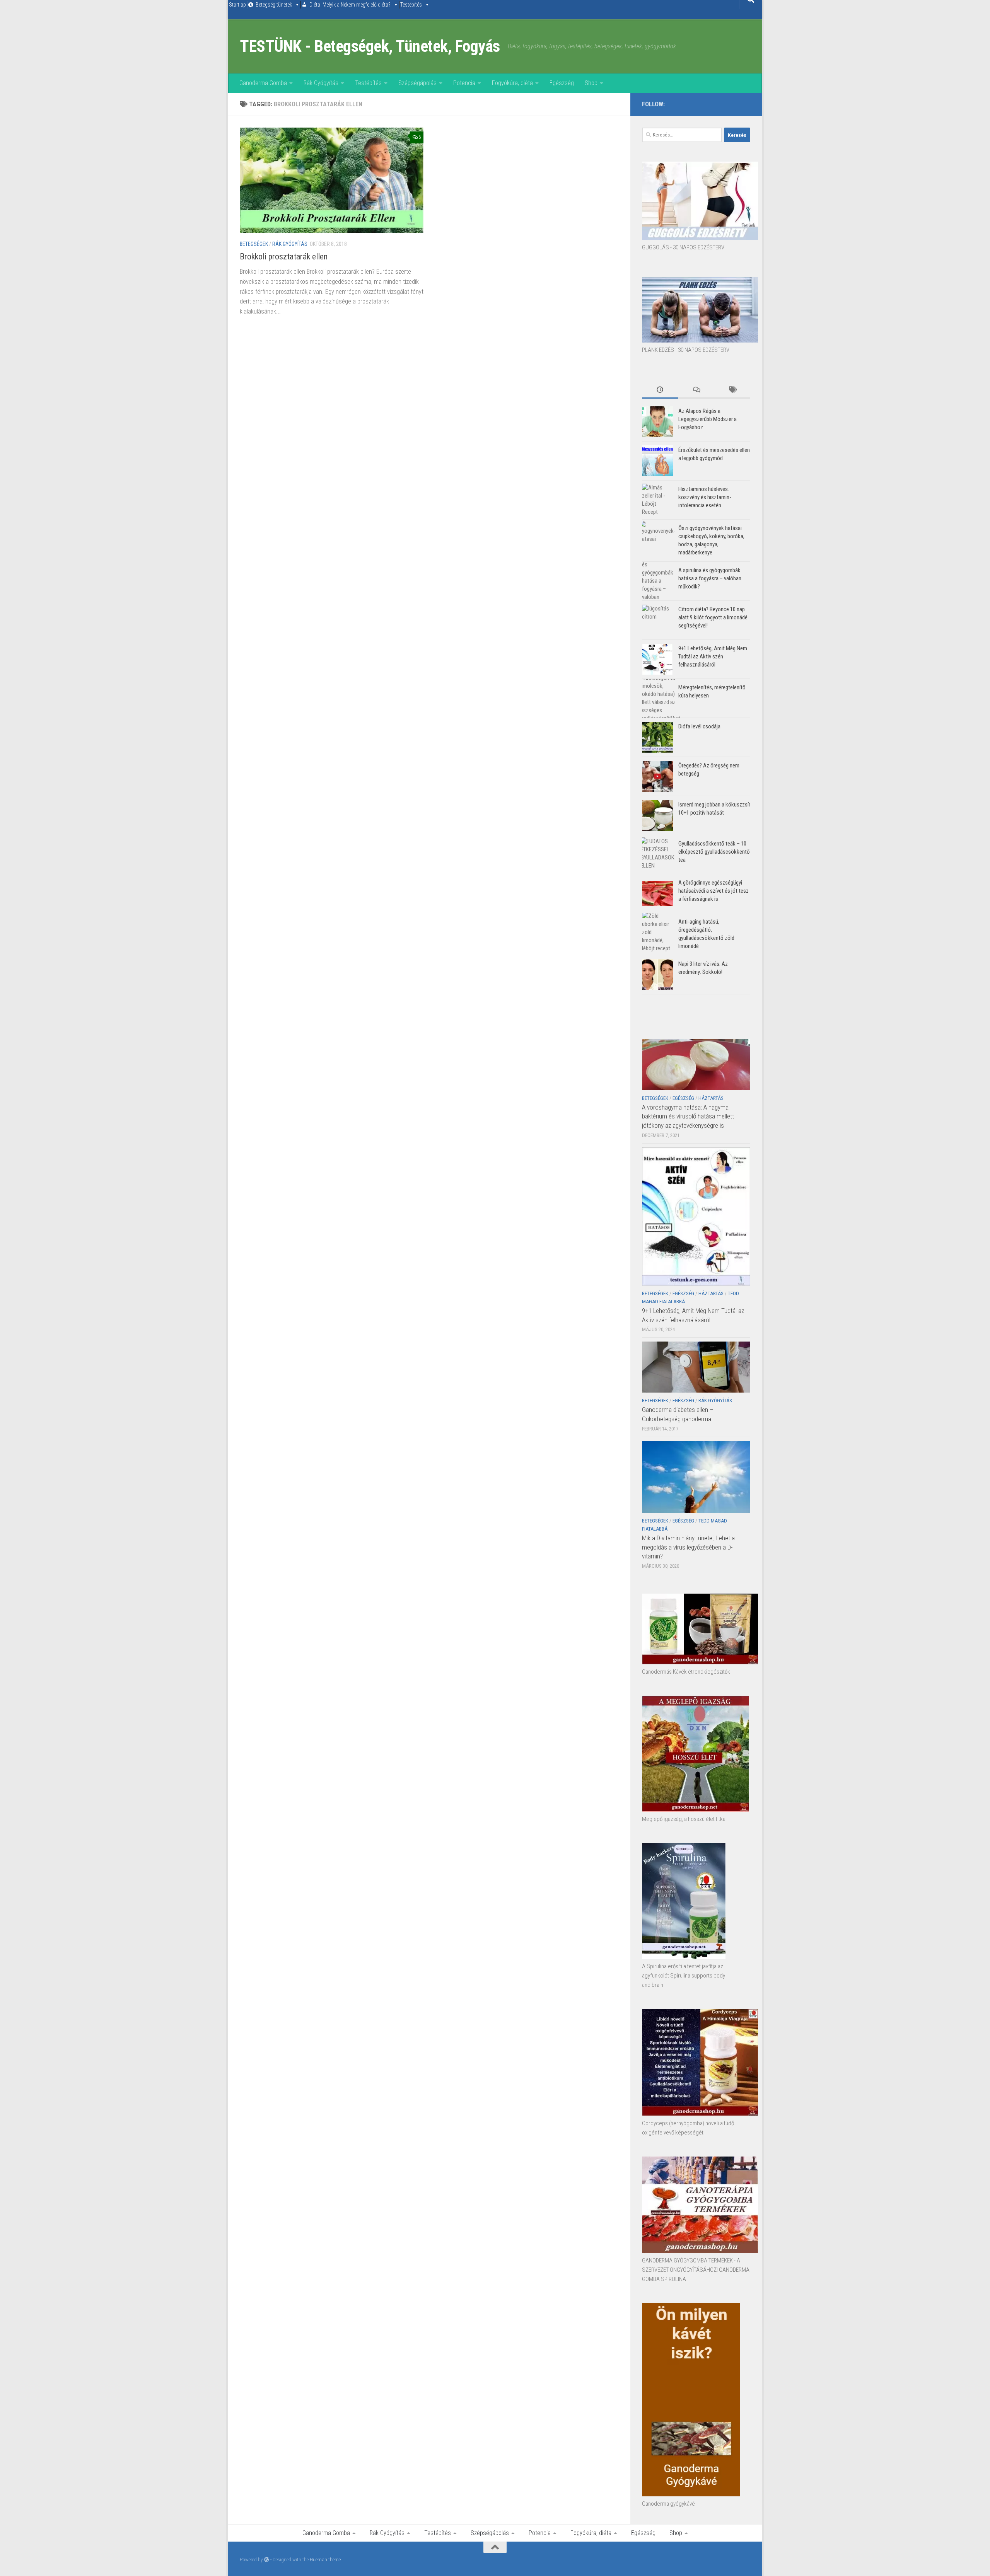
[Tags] (732, 390)
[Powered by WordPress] (267, 2560)
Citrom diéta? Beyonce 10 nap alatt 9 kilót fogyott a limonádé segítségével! (713, 617)
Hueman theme (325, 2560)
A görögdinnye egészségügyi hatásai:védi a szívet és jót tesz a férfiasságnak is (713, 891)
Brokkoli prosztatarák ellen (284, 257)
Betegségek (254, 244)
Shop (591, 83)
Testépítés (411, 5)
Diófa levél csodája (699, 726)
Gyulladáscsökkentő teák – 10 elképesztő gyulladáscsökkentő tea (714, 852)
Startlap (237, 5)
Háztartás (711, 1098)
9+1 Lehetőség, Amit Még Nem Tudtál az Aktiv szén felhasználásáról (713, 656)
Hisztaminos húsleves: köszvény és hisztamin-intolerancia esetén (705, 497)
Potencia (464, 83)
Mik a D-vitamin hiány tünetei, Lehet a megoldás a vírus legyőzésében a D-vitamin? (688, 1547)
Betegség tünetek (274, 5)
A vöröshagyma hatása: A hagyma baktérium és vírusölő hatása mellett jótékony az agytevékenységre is (688, 1116)
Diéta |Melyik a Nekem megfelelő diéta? (350, 5)
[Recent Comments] (696, 390)
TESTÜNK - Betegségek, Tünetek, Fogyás (370, 46)
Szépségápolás (417, 83)
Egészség (562, 83)
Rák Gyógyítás (321, 83)
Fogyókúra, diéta (512, 83)
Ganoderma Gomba (263, 83)
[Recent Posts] (660, 390)
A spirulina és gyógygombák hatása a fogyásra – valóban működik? (710, 578)
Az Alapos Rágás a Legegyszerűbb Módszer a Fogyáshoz (708, 419)
